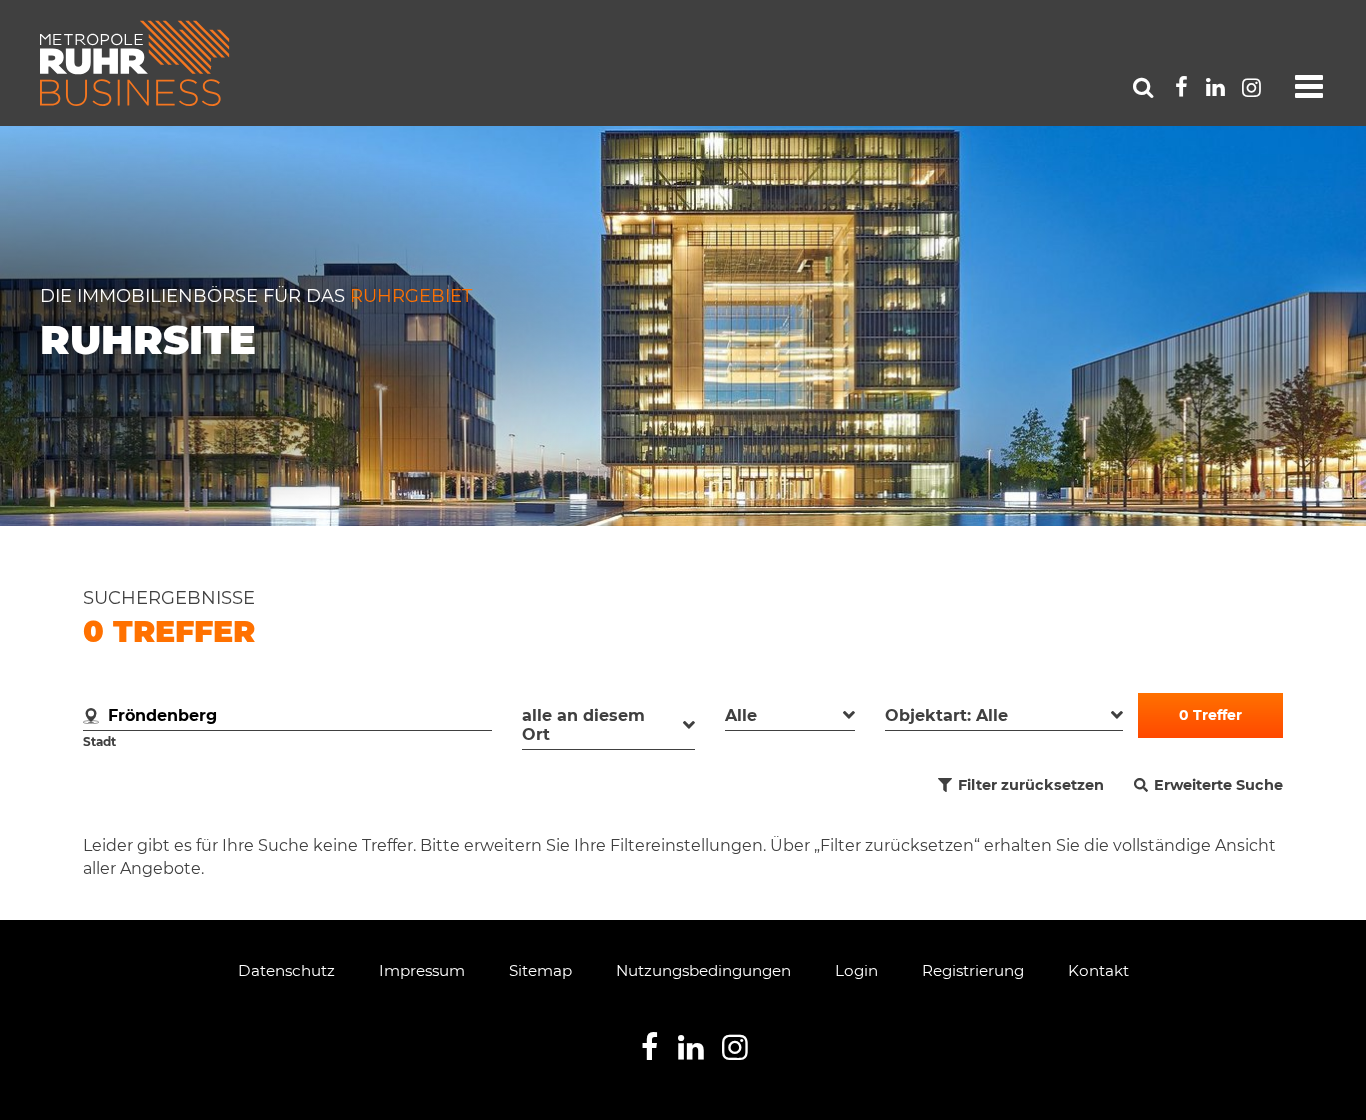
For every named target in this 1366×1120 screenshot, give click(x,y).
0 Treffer (1210, 715)
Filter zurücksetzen (1031, 785)
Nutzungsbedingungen (703, 970)
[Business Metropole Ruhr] (135, 62)
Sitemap (540, 970)
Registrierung (973, 970)
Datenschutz (286, 970)
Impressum (422, 970)
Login (856, 970)
